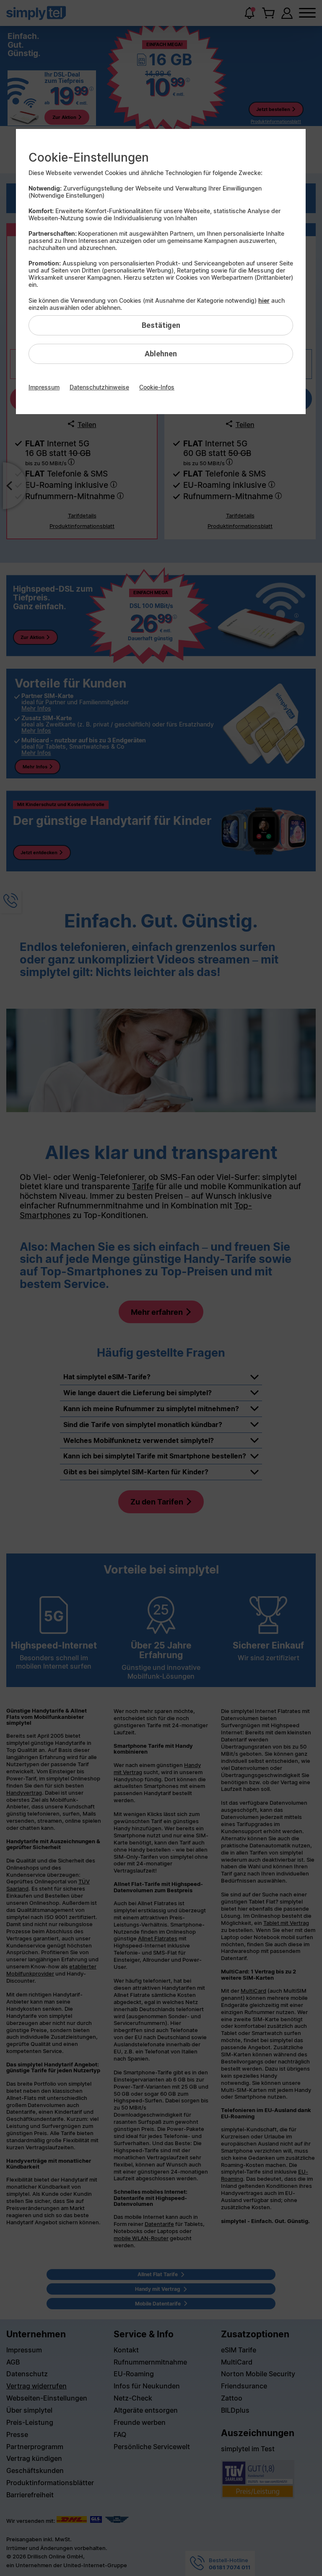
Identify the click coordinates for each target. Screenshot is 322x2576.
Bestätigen (161, 325)
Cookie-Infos (157, 387)
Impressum (44, 387)
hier (264, 300)
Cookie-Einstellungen (89, 157)
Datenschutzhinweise (99, 387)
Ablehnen (161, 354)
